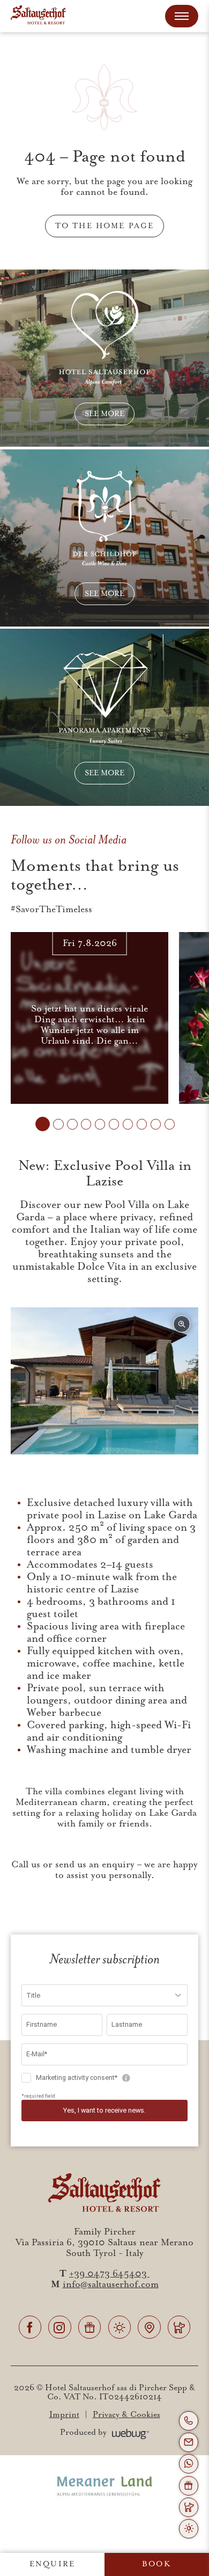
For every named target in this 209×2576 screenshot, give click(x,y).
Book (157, 2564)
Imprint (64, 2415)
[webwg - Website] (131, 2433)
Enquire (52, 2564)
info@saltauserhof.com (111, 2284)
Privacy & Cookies (126, 2415)
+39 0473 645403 (109, 2274)
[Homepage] (38, 16)
